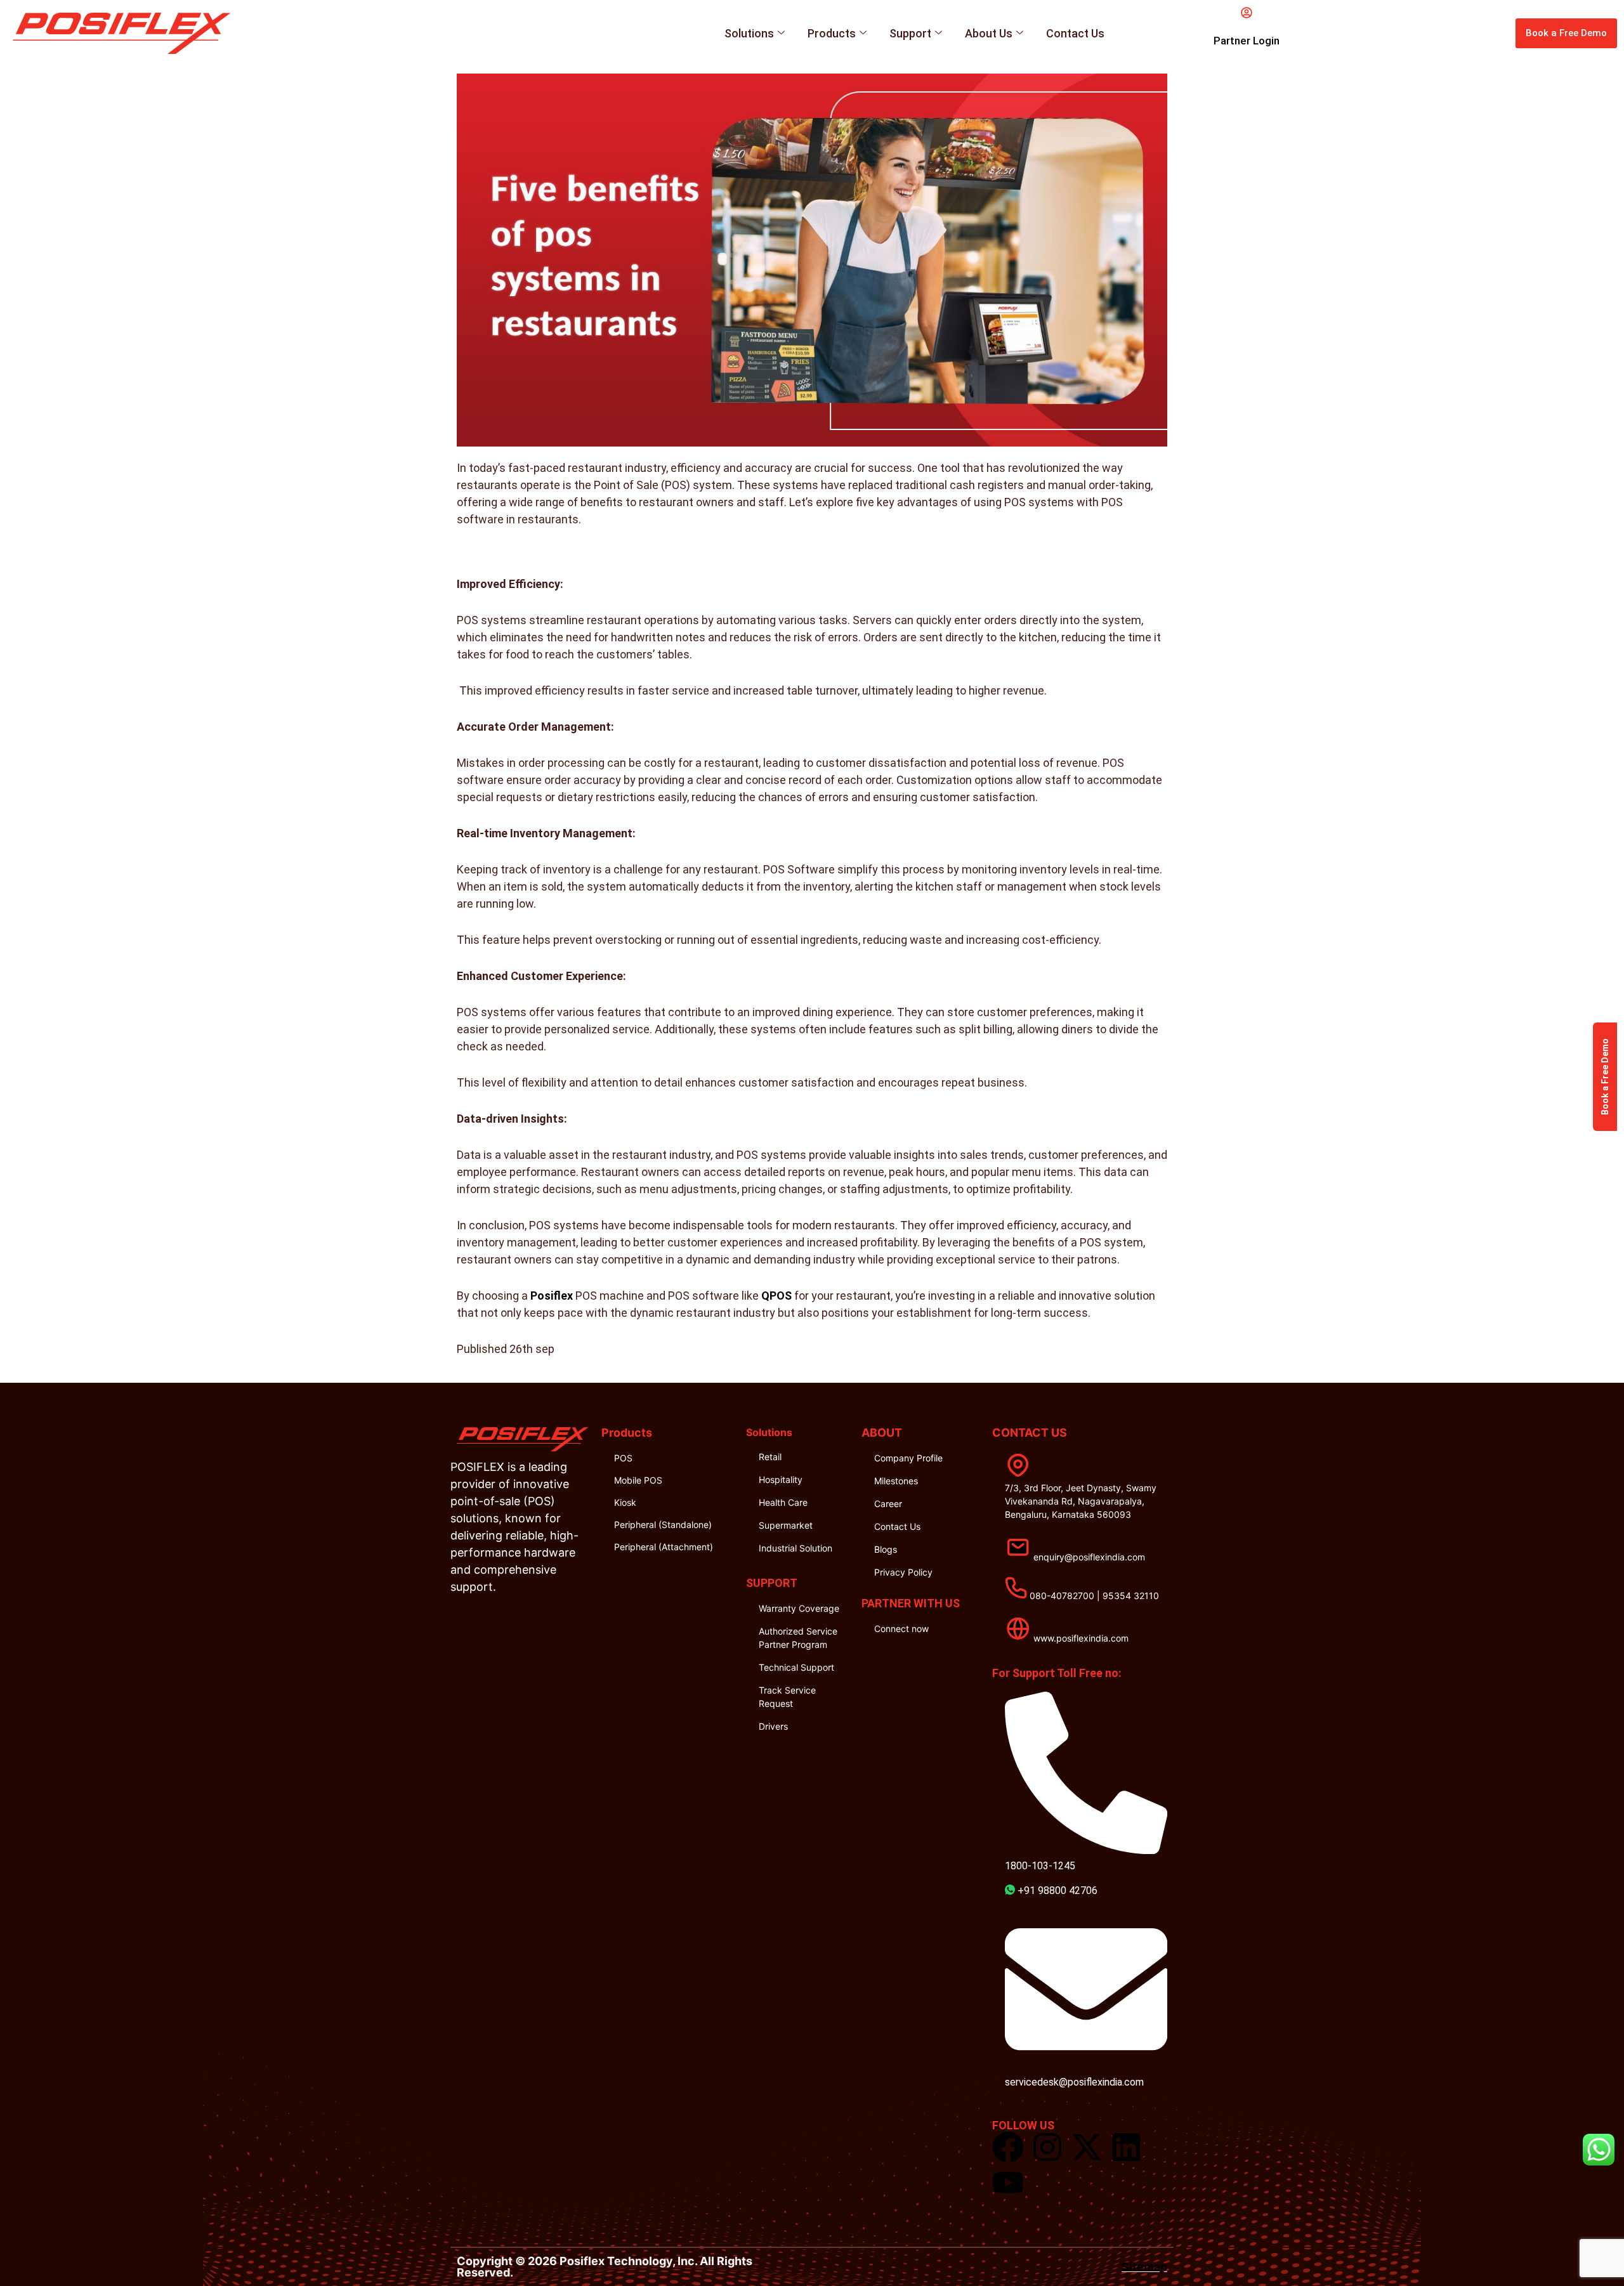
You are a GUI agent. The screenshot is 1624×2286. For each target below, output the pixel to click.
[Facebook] (1008, 2147)
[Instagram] (1047, 2147)
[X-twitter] (1087, 2147)
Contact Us (1075, 33)
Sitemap (1144, 2267)
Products (832, 33)
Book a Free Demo (1605, 1077)
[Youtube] (1008, 2183)
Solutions (749, 33)
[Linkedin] (1126, 2147)
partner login (1247, 41)
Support (910, 33)
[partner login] (1247, 13)
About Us (989, 33)
